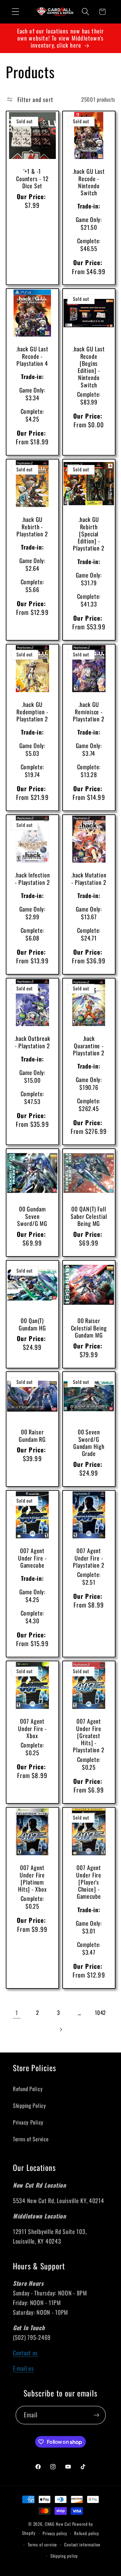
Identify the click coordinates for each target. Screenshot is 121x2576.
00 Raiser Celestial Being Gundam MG (89, 1328)
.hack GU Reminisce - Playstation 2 (89, 712)
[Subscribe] (97, 2415)
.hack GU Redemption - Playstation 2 (32, 712)
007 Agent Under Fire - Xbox (32, 1728)
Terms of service (42, 2544)
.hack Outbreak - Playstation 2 (32, 1042)
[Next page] (60, 2029)
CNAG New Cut (58, 2524)
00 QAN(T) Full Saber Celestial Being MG (89, 1216)
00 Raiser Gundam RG (32, 1436)
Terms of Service (31, 2139)
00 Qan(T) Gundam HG (32, 1324)
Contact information (82, 2544)
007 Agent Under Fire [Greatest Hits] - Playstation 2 (89, 1736)
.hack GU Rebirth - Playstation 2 (32, 527)
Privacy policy (55, 2533)
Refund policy (87, 2533)
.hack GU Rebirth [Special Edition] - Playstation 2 (89, 534)
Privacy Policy (28, 2122)
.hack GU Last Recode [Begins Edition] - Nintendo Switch (89, 367)
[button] (16, 12)
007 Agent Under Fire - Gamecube (32, 1558)
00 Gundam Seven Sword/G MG (32, 1216)
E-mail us (23, 2368)
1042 (100, 2012)
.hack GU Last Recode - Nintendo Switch (89, 182)
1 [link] (17, 2013)
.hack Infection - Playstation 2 (32, 879)
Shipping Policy (30, 2105)
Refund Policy (28, 2089)
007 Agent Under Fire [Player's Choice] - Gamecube (89, 1882)
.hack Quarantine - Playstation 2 (89, 1046)
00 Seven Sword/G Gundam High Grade (89, 1443)
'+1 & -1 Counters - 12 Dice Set (32, 178)
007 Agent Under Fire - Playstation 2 (89, 1558)
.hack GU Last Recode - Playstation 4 (32, 356)
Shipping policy (64, 2556)
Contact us (25, 2353)
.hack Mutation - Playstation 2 (89, 879)
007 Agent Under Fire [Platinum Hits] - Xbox (32, 1878)
